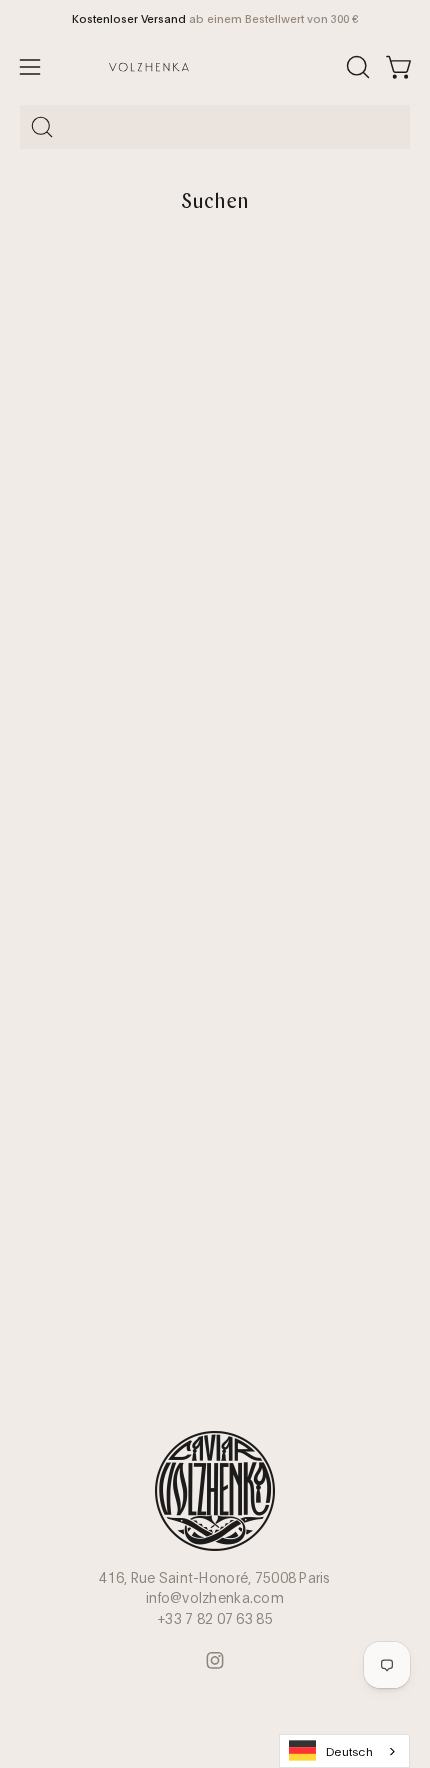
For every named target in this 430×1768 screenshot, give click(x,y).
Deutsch (349, 1750)
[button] (356, 67)
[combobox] (215, 127)
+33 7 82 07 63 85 (215, 1618)
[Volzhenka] (215, 67)
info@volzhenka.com (215, 1597)
